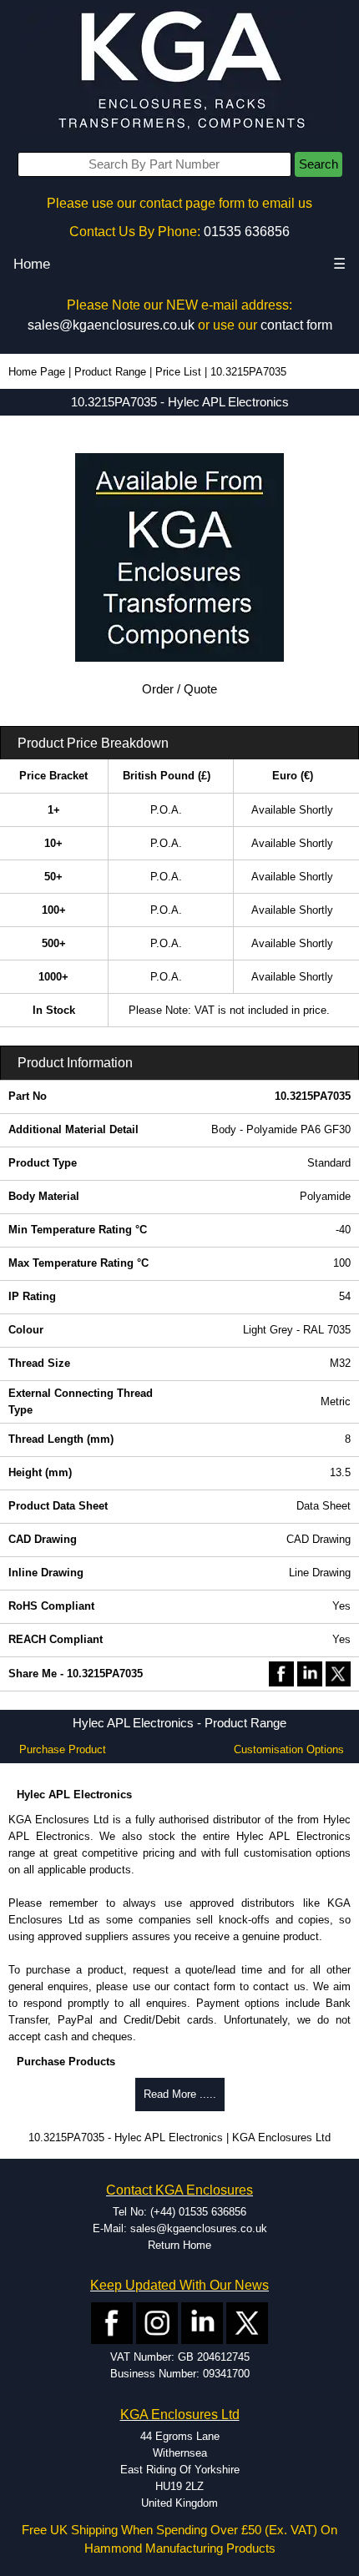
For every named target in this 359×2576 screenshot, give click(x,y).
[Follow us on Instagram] (157, 2323)
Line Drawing (320, 1573)
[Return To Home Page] (179, 71)
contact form (296, 325)
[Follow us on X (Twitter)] (247, 2323)
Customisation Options (289, 1749)
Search (319, 164)
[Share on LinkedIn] (310, 1673)
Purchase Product (63, 1749)
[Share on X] (338, 1673)
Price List (178, 372)
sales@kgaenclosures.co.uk (111, 325)
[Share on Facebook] (281, 1673)
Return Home (179, 2245)
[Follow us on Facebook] (112, 2323)
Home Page (37, 372)
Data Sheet (324, 1506)
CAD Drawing (319, 1539)
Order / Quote (179, 689)
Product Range (110, 372)
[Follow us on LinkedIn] (202, 2323)
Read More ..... (180, 2094)
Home (32, 264)
